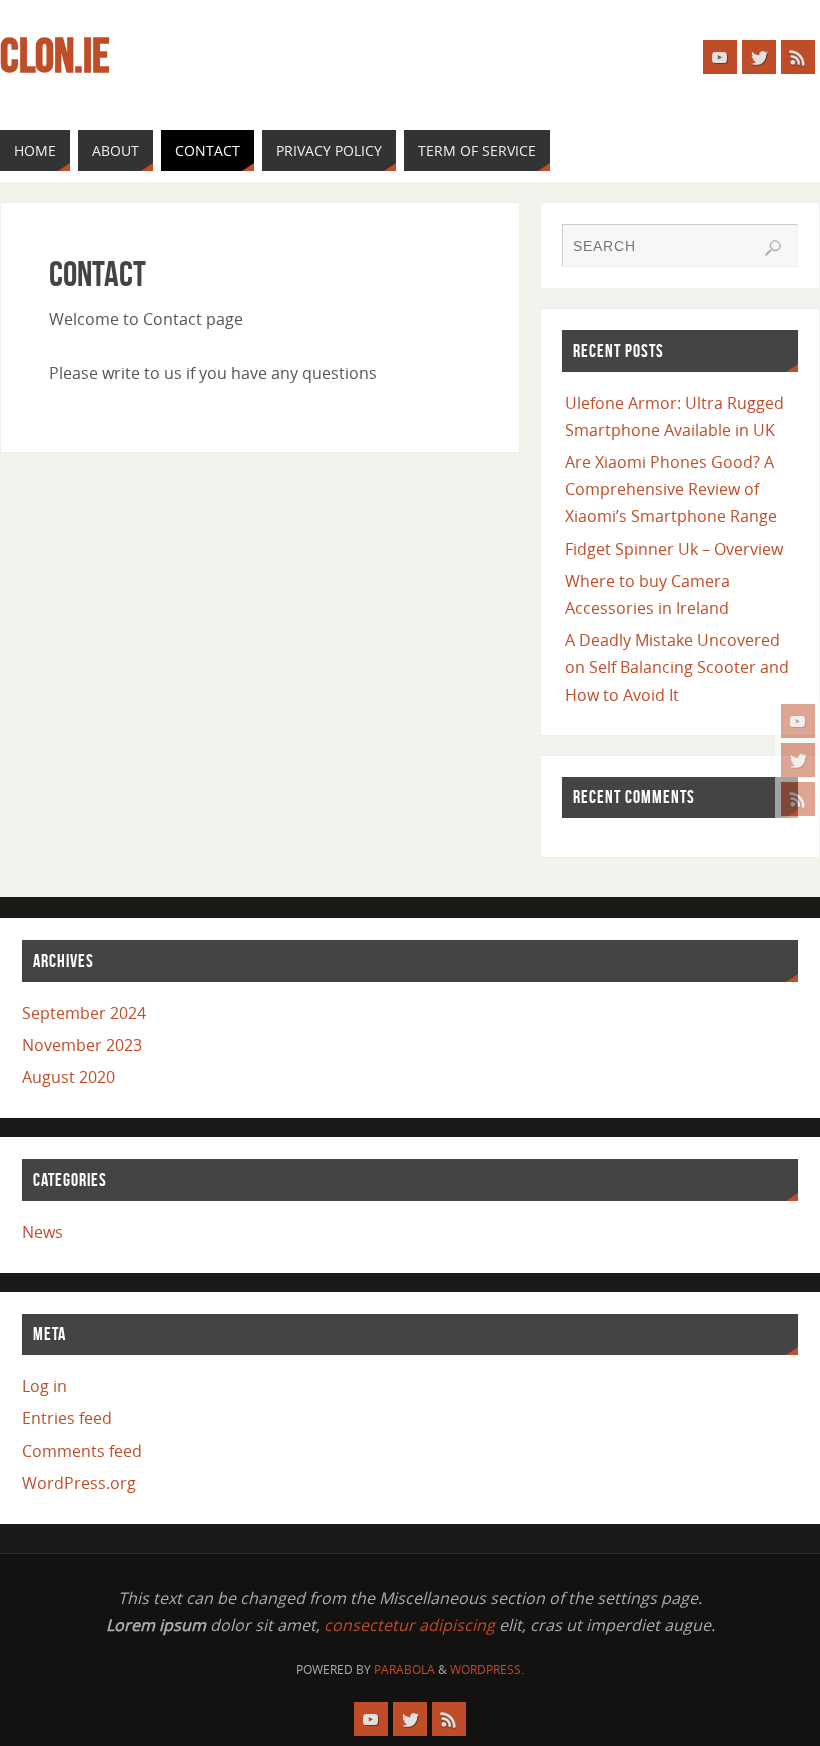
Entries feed (67, 1418)
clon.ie (55, 56)
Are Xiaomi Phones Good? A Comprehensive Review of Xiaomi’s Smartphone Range (671, 489)
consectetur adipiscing (409, 1625)
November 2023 (82, 1045)
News (42, 1232)
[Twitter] (798, 760)
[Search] (773, 248)
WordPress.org (79, 1483)
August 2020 (68, 1077)
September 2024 (84, 1013)
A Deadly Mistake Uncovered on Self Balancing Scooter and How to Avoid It (677, 667)
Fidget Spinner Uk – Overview (674, 549)
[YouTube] (798, 721)
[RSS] (798, 799)
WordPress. (487, 1669)
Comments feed (82, 1451)
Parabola (404, 1669)
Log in (44, 1386)
